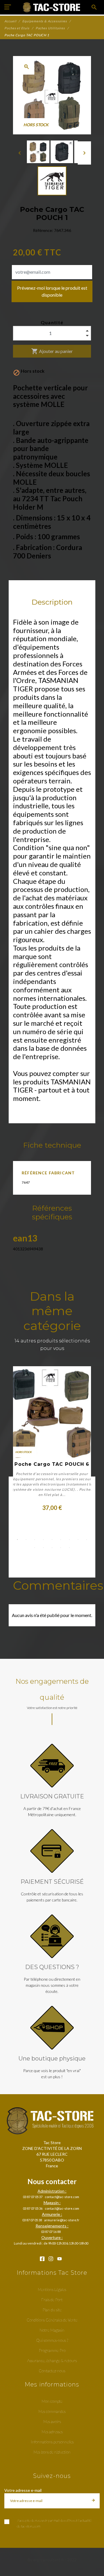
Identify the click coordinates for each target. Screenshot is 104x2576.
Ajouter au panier (52, 351)
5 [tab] (52, 1540)
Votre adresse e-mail (23, 2490)
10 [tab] (35, 1548)
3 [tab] (35, 1540)
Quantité (52, 322)
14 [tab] (69, 1548)
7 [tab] (69, 1540)
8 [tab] (78, 1540)
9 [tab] (87, 1540)
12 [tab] (52, 1548)
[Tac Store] (52, 7)
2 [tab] (26, 1540)
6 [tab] (61, 1540)
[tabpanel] (52, 1439)
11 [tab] (43, 1548)
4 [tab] (43, 1540)
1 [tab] (17, 1540)
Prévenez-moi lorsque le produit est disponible (52, 291)
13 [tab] (61, 1548)
